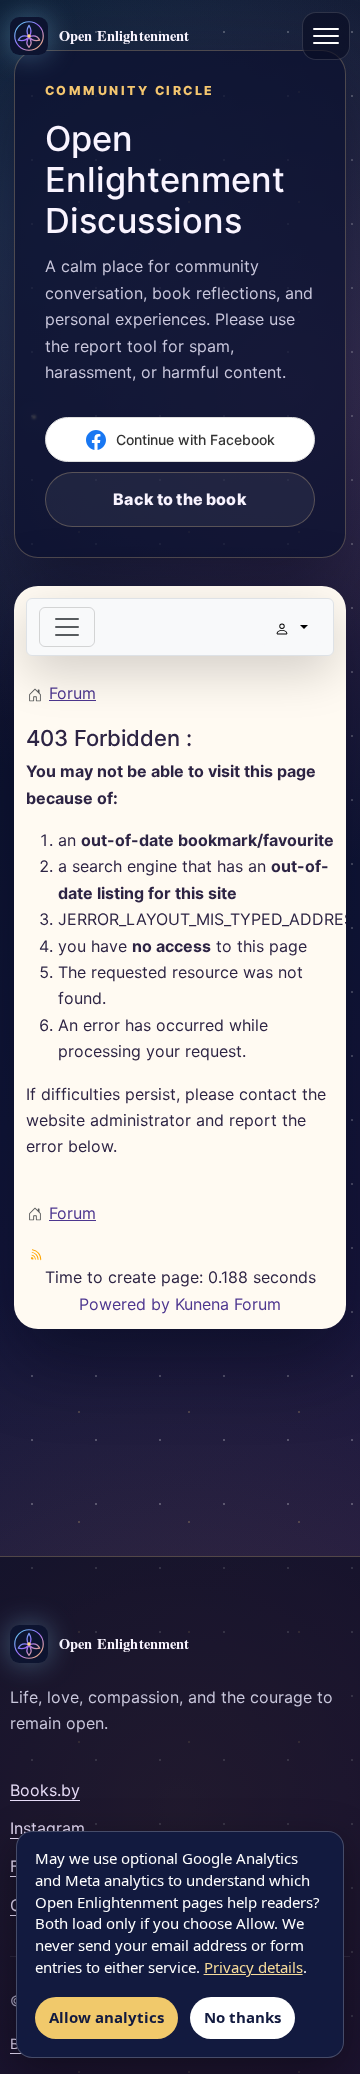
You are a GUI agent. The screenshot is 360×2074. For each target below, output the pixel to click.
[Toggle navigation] (67, 627)
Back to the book (180, 499)
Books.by (45, 1790)
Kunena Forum (228, 1304)
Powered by (124, 1304)
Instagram (47, 1828)
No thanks (242, 2017)
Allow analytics (106, 2017)
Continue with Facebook (195, 439)
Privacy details (253, 1967)
